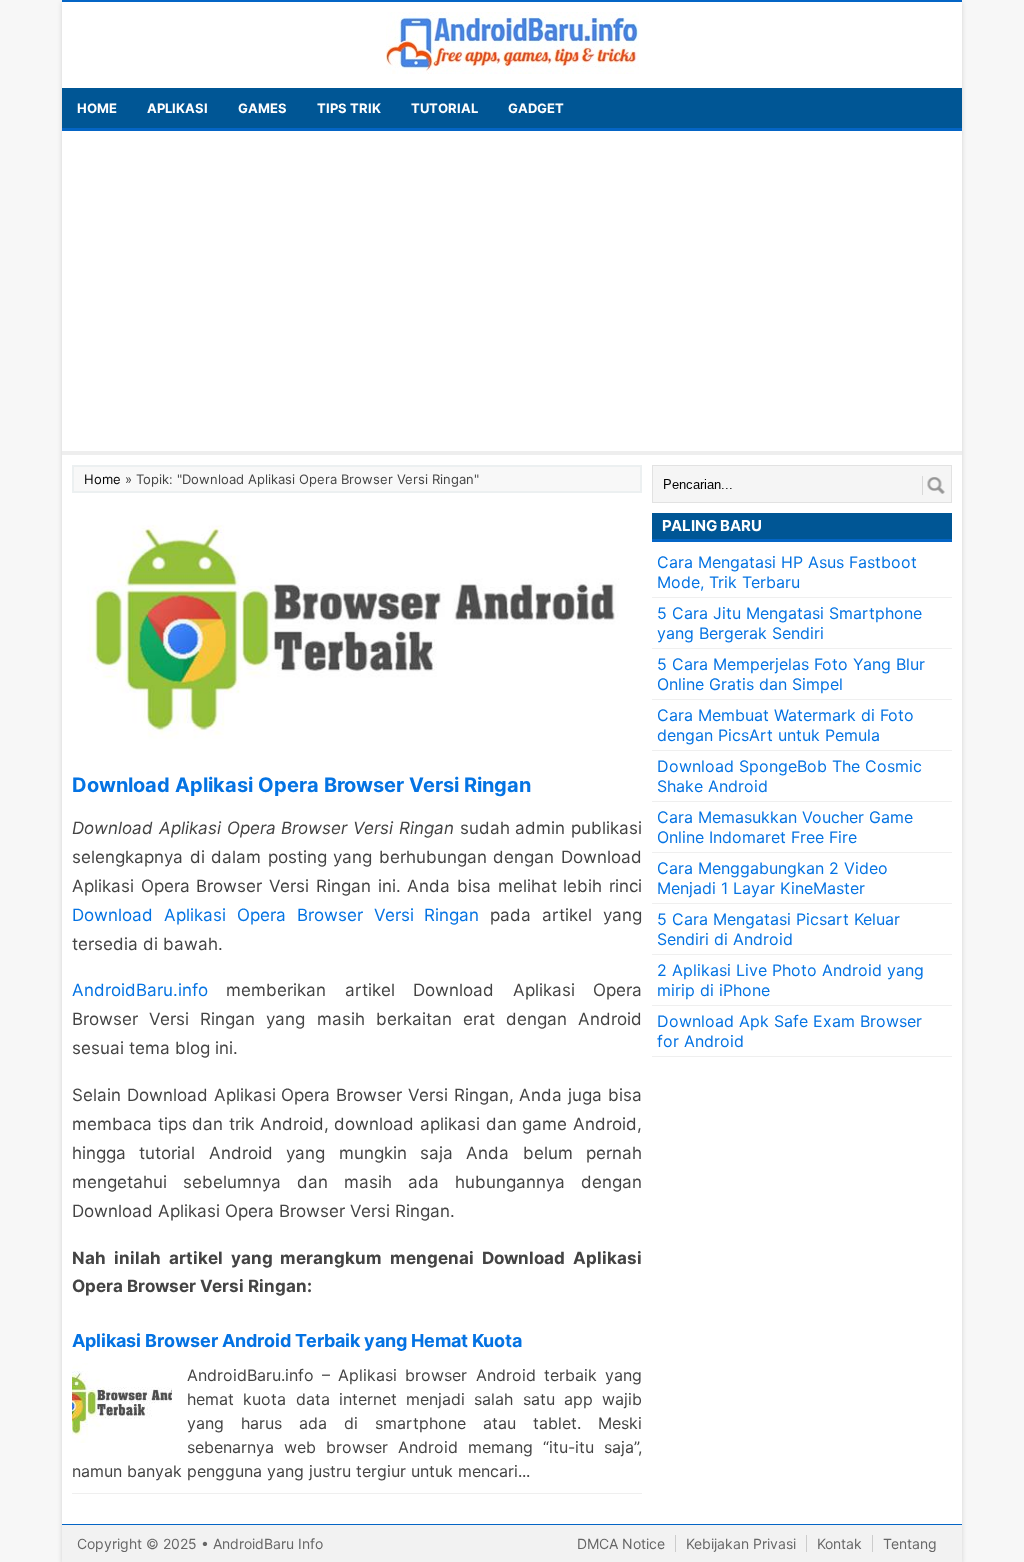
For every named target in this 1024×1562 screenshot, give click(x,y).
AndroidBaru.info (140, 990)
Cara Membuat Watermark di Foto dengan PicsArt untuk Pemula (785, 725)
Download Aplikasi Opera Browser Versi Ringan (275, 915)
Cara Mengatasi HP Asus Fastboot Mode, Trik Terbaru (787, 572)
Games (262, 108)
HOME (97, 108)
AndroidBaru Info (268, 1543)
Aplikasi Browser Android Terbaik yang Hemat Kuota (297, 1340)
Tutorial (444, 108)
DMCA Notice (621, 1543)
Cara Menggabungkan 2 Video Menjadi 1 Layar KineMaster (772, 878)
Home (102, 479)
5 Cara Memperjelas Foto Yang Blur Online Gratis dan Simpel (791, 674)
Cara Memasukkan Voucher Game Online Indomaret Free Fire (785, 827)
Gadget (536, 108)
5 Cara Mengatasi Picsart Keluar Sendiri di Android (778, 929)
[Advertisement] (512, 291)
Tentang (910, 1543)
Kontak (839, 1543)
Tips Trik (349, 108)
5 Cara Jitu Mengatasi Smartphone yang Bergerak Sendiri (789, 623)
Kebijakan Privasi (741, 1543)
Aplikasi (177, 108)
